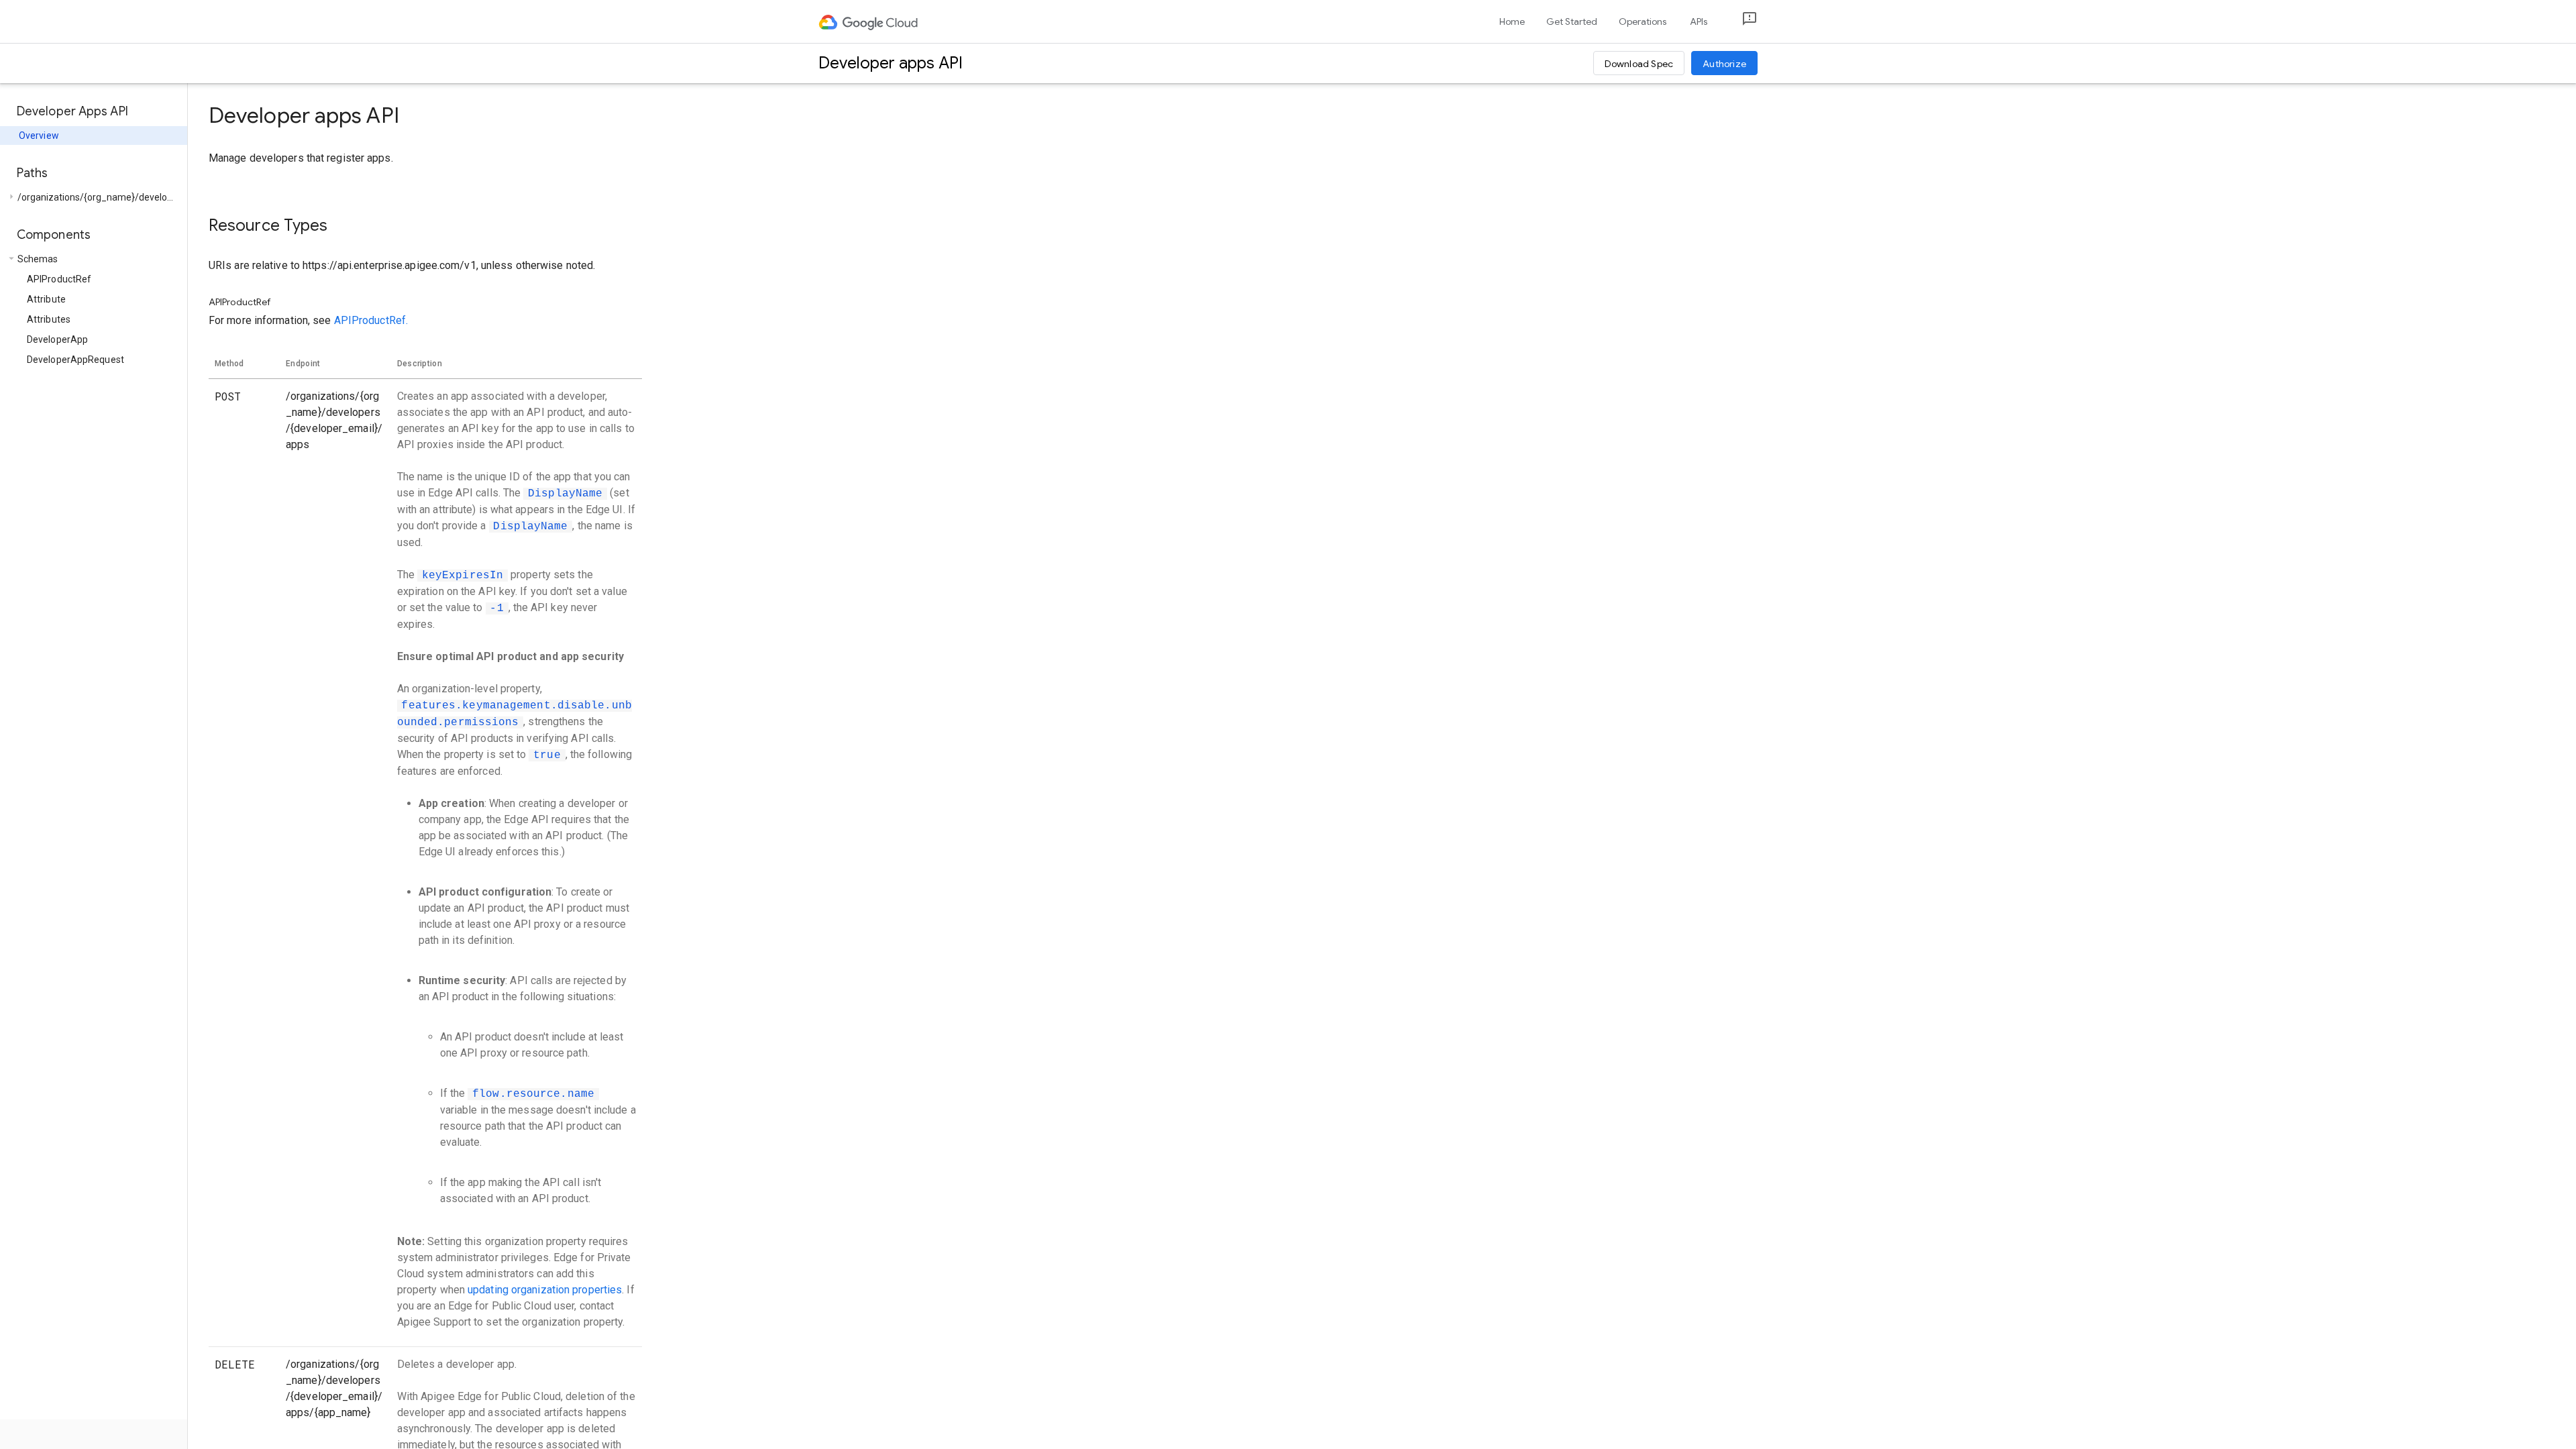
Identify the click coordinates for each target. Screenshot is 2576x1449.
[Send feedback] (1739, 22)
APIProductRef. (371, 320)
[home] (869, 21)
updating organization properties (545, 1290)
